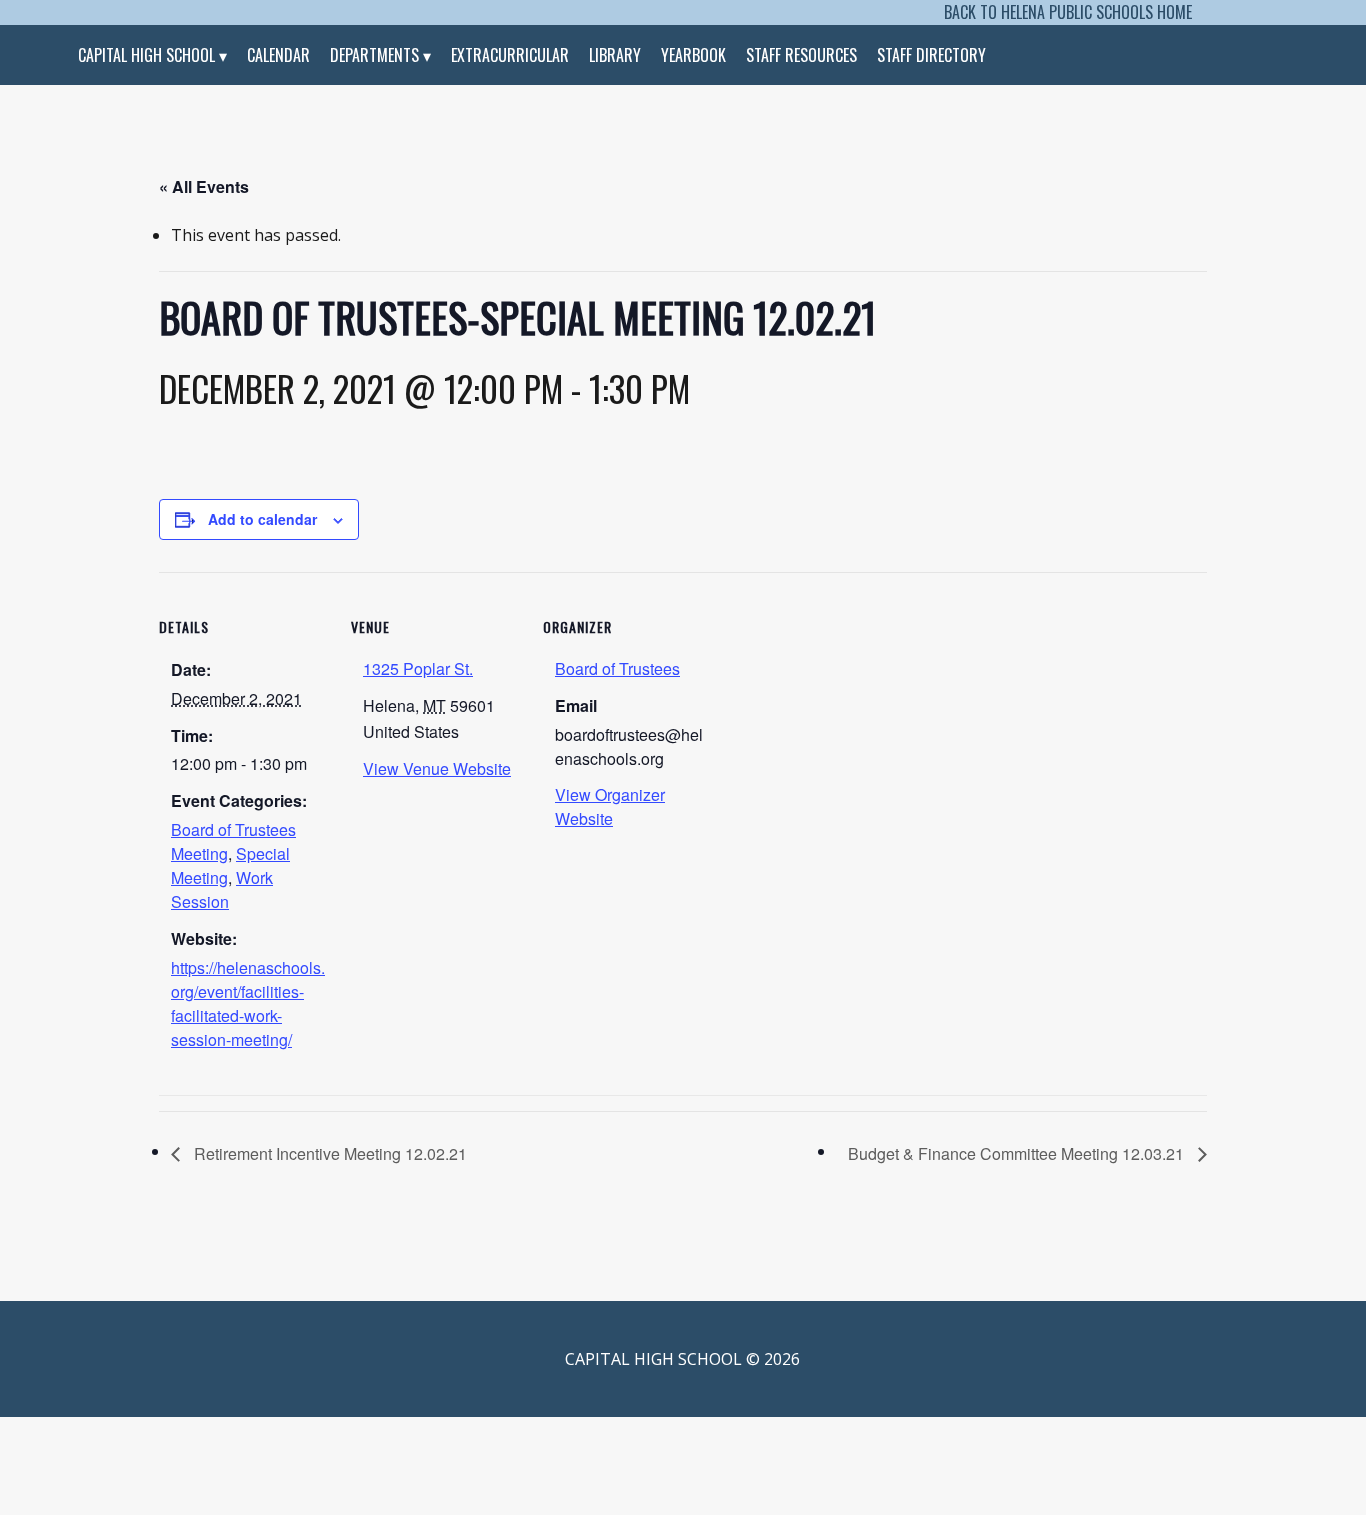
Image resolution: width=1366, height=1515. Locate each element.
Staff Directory (931, 55)
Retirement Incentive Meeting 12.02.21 (328, 1153)
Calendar (278, 55)
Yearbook (693, 55)
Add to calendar (262, 519)
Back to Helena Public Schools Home (1068, 12)
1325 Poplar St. (418, 668)
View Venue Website (437, 768)
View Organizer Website (610, 806)
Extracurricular (510, 55)
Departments (374, 55)
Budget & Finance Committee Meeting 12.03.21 (1018, 1153)
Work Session (222, 889)
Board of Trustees (617, 668)
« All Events (204, 186)
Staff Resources (801, 55)
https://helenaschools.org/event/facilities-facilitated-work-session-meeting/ (248, 1003)
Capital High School (146, 55)
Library (615, 55)
